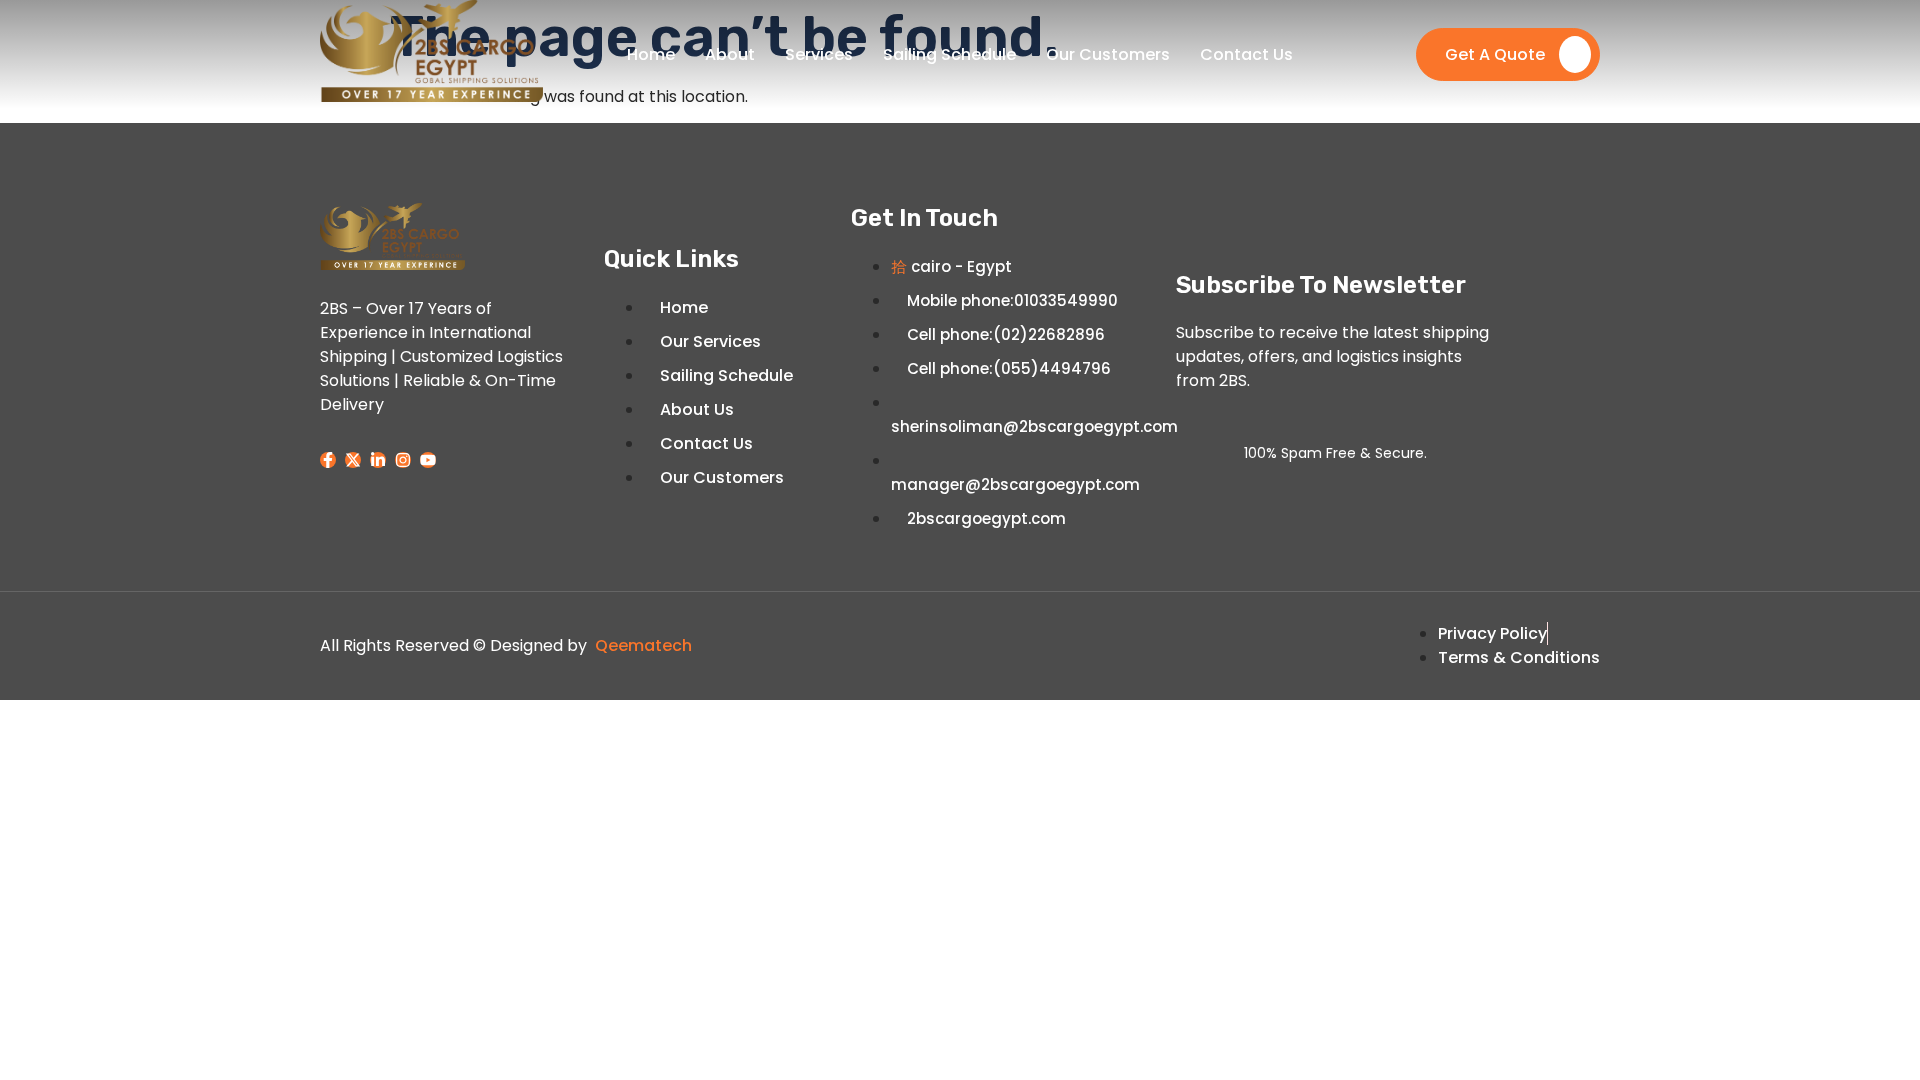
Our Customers (1108, 54)
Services (819, 54)
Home (651, 54)
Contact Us (1246, 54)
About (730, 54)
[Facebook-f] (328, 460)
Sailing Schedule (949, 54)
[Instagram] (403, 460)
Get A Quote (1495, 54)
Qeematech (643, 645)
